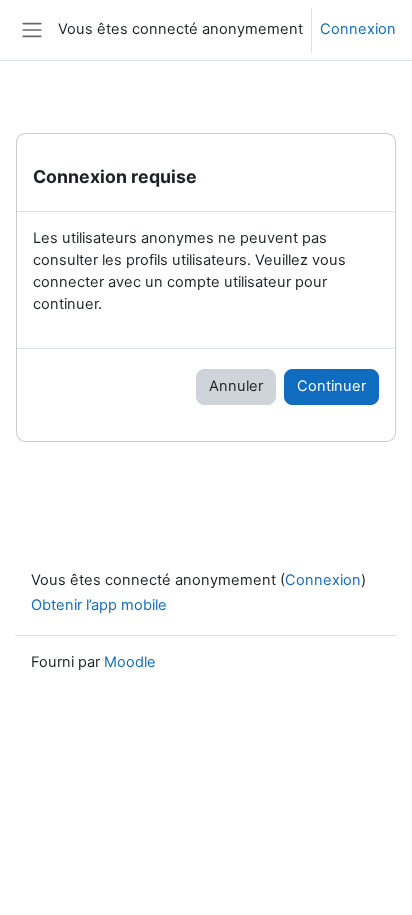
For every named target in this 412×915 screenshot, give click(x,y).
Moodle (130, 662)
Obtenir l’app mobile (99, 605)
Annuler (236, 386)
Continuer (331, 386)
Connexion (358, 29)
